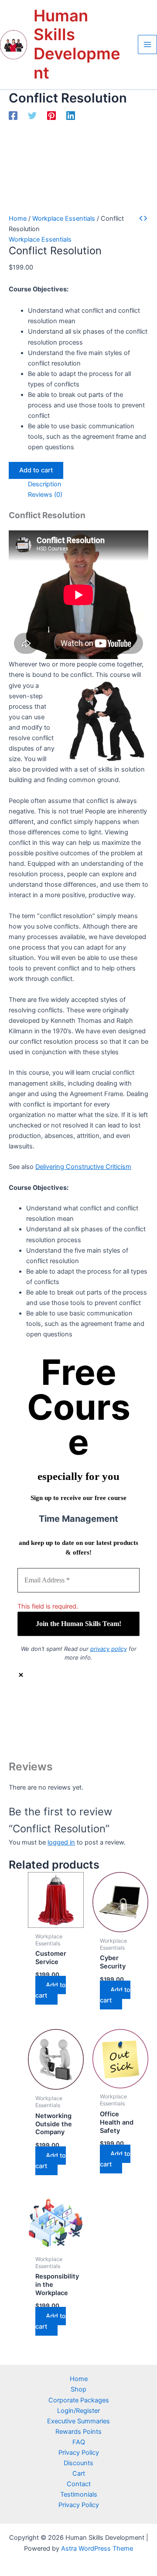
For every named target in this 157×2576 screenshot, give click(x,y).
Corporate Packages (79, 2400)
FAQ (79, 2442)
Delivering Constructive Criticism (83, 1167)
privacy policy (109, 1649)
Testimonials (79, 2494)
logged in (61, 1842)
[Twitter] (32, 116)
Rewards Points (78, 2432)
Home (18, 219)
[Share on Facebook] (87, 1707)
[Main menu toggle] (147, 44)
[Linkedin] (71, 116)
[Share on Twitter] (87, 1720)
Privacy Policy (79, 2453)
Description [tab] (45, 484)
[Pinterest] (51, 116)
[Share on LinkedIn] (87, 1733)
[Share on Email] (87, 1746)
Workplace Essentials (64, 219)
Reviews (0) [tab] (45, 495)
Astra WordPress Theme (97, 2549)
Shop (78, 2389)
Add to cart (36, 470)
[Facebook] (13, 116)
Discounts (78, 2463)
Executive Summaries (78, 2421)
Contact (79, 2484)
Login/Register (78, 2411)
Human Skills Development (77, 44)
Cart (79, 2474)
